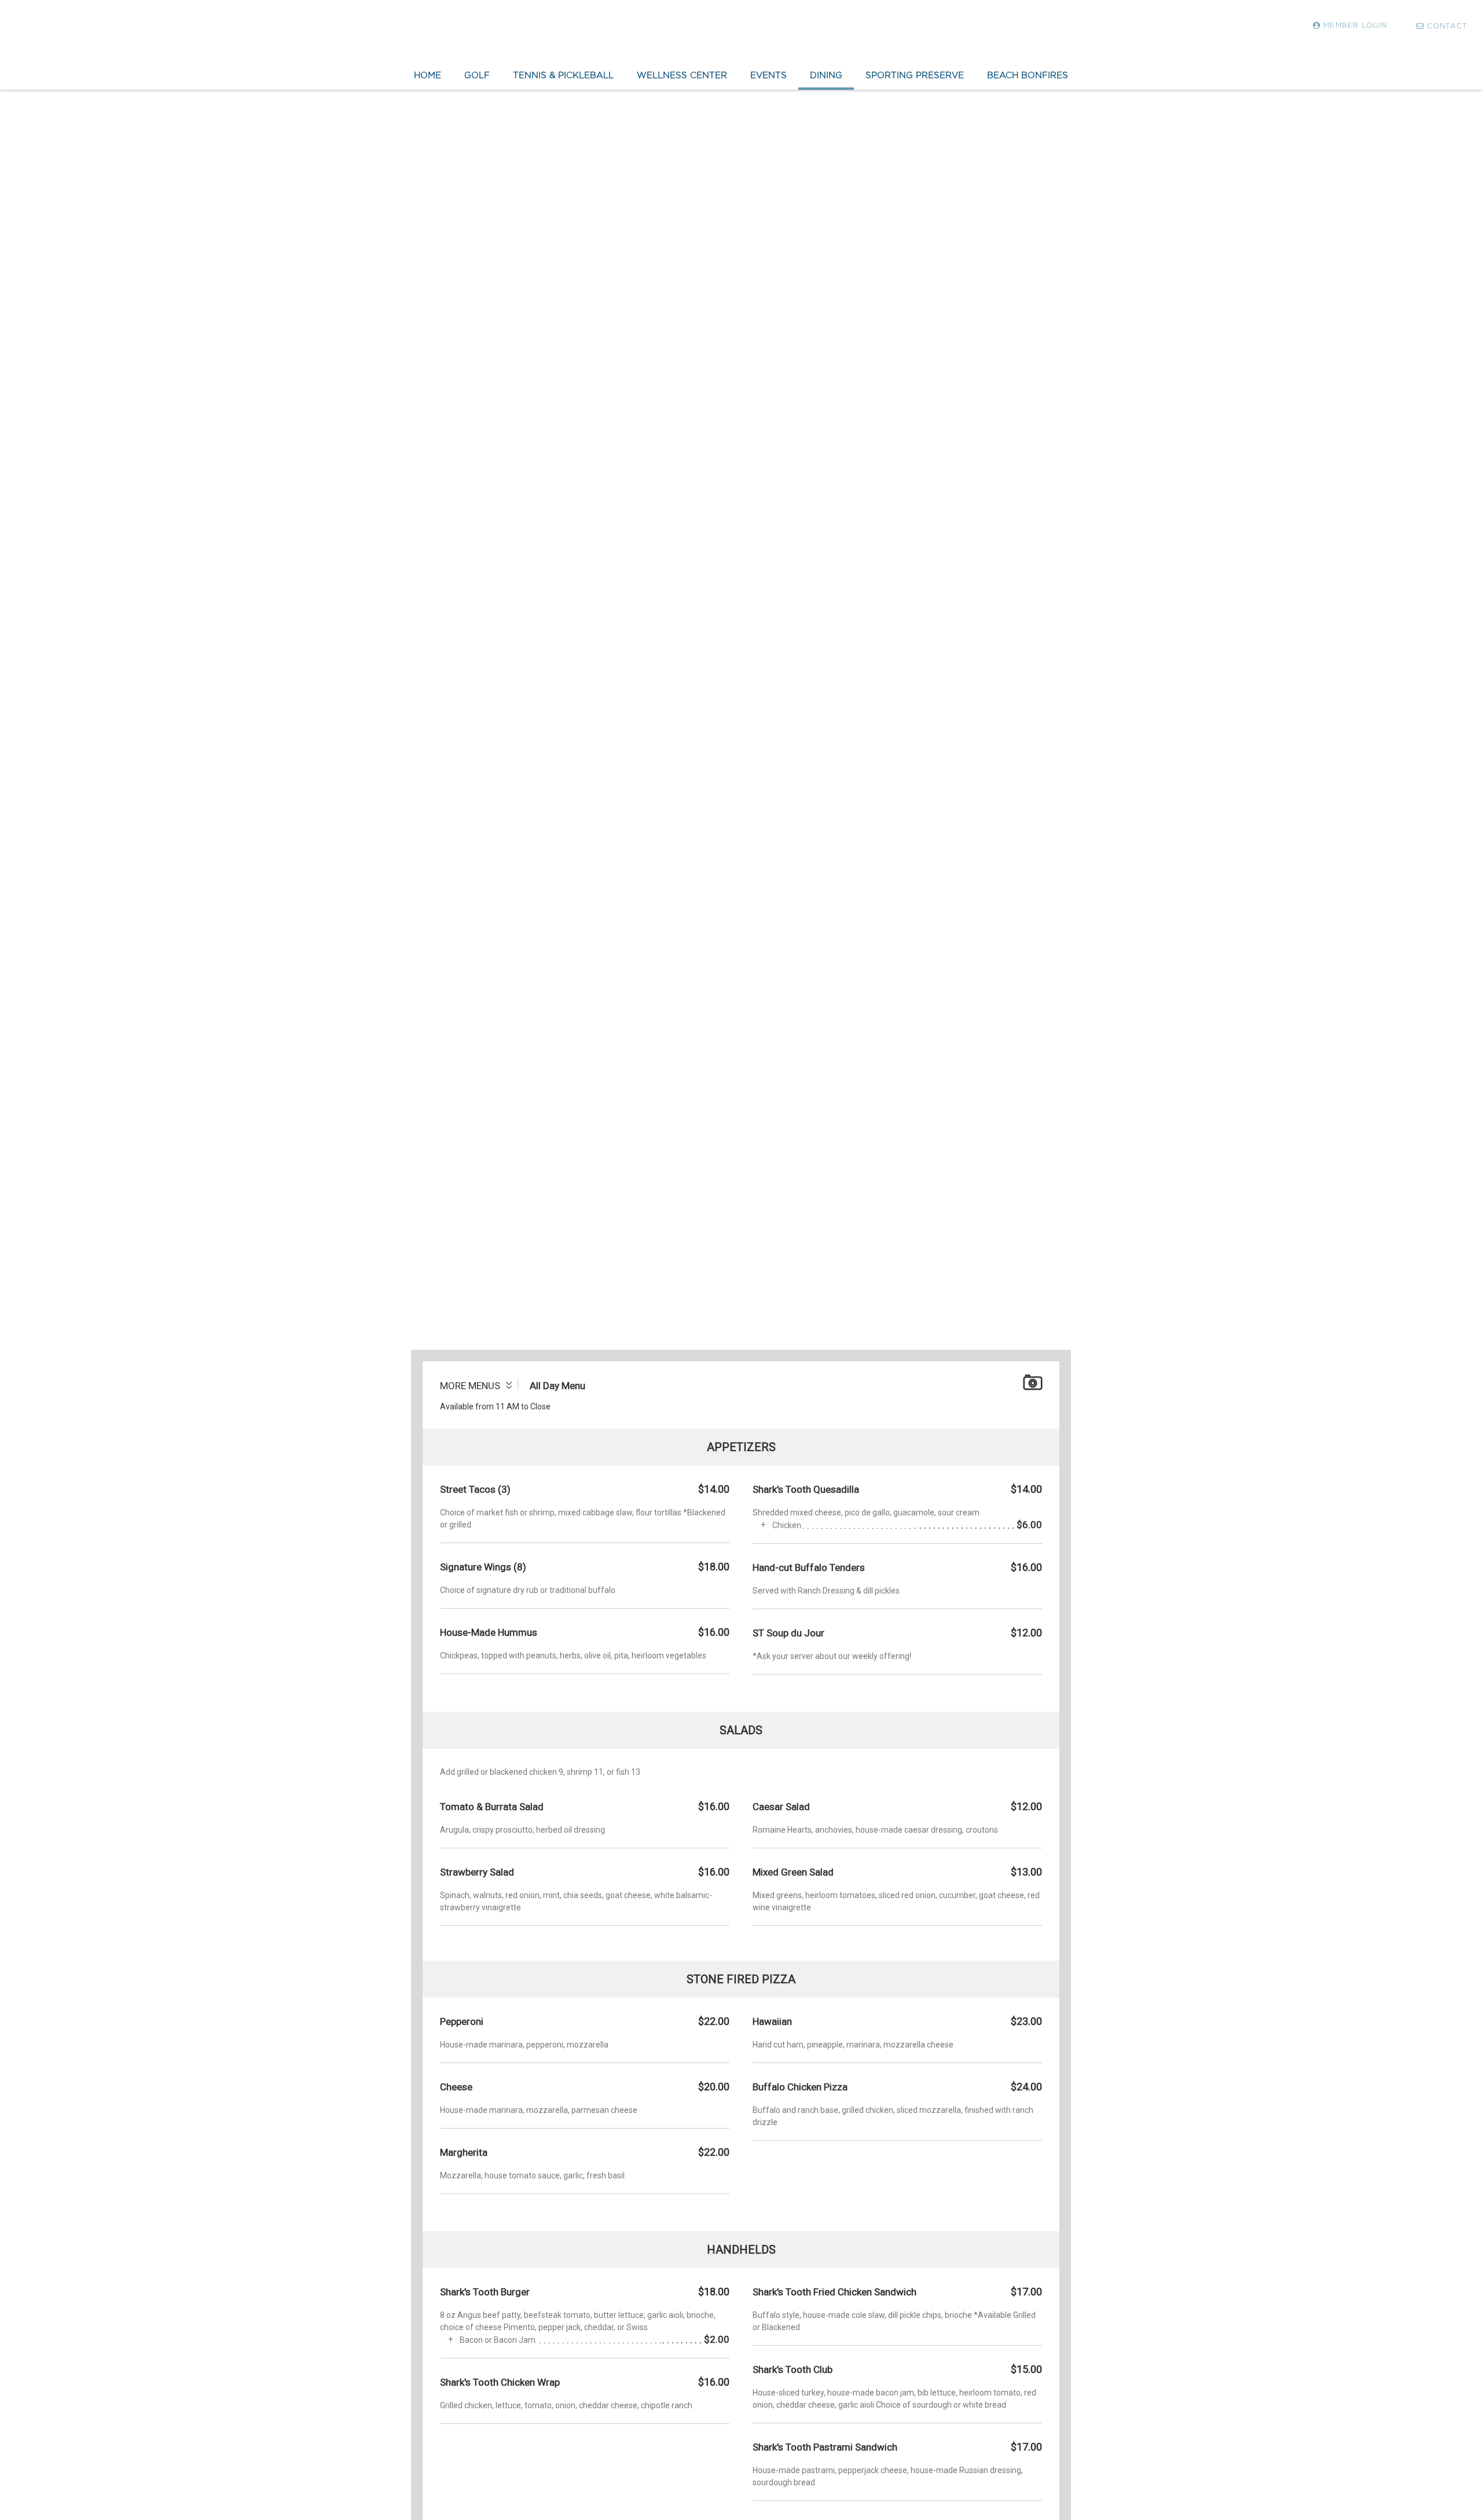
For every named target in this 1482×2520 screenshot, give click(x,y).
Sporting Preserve (915, 75)
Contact (1447, 26)
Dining (826, 75)
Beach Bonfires (1028, 75)
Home (428, 75)
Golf (477, 75)
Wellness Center (682, 75)
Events (768, 75)
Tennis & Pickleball (563, 75)
